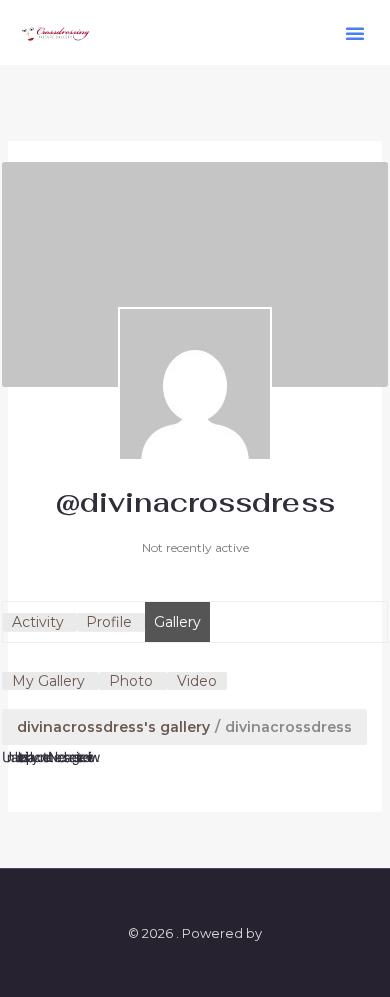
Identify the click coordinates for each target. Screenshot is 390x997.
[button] (355, 33)
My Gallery (48, 681)
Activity (38, 622)
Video (197, 681)
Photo (131, 681)
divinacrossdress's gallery (113, 727)
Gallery (177, 622)
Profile (109, 622)
